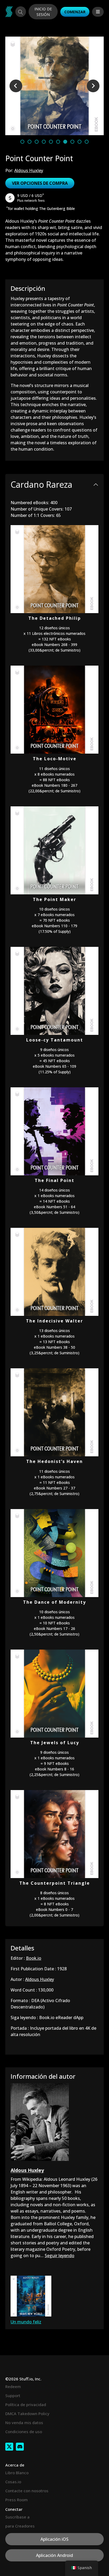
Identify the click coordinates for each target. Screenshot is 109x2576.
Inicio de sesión (43, 12)
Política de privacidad (26, 2404)
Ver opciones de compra (40, 183)
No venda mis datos (24, 2423)
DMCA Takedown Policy (27, 2414)
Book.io (34, 1958)
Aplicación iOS (54, 2539)
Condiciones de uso (24, 2432)
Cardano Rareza (41, 484)
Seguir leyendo (60, 2256)
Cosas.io (13, 2482)
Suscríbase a (17, 2517)
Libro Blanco (17, 2473)
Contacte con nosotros (27, 2491)
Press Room (17, 2500)
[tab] (22, 142)
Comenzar (75, 12)
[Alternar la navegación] (98, 12)
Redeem (13, 2386)
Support (13, 2395)
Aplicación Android (54, 2555)
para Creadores (20, 2526)
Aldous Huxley (29, 170)
